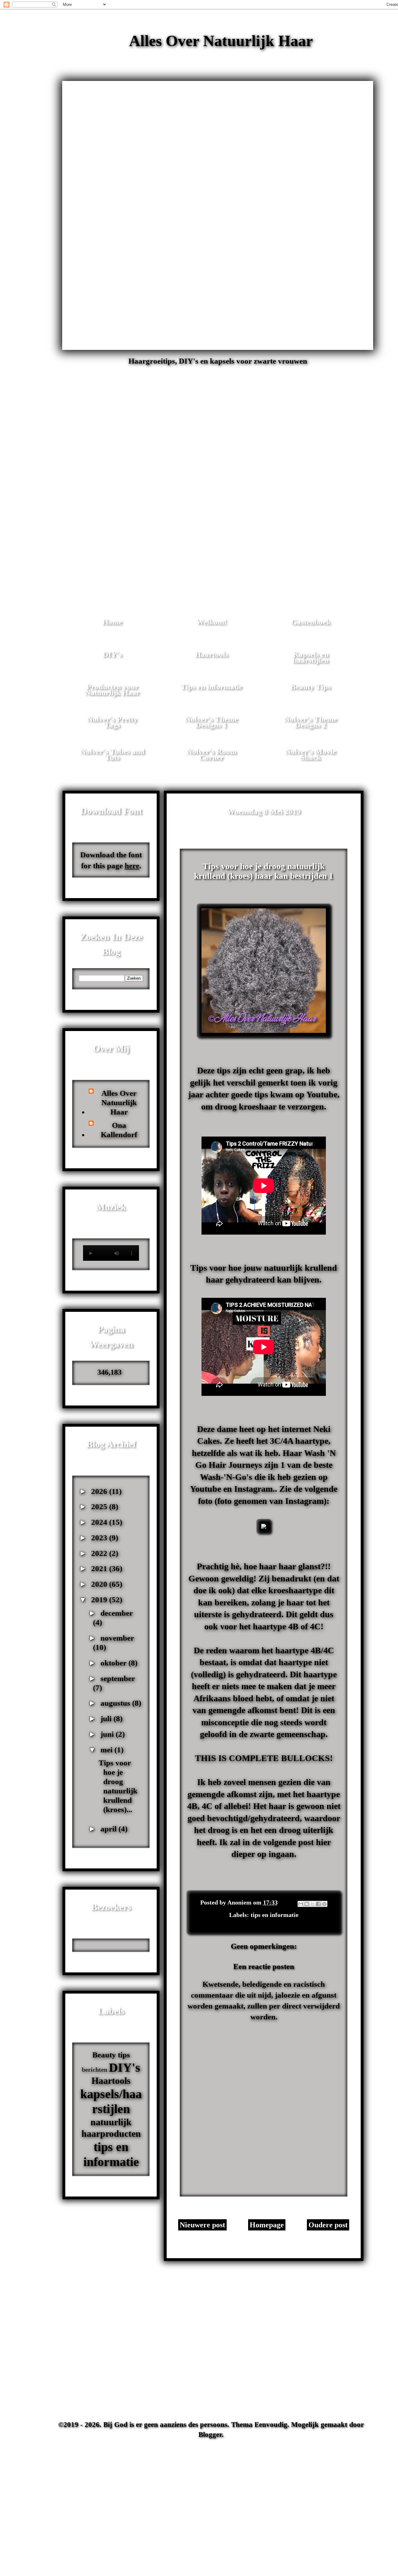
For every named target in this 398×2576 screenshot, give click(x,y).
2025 (100, 1507)
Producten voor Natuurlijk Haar (112, 690)
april (109, 1829)
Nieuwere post (202, 2225)
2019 (100, 1600)
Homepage (267, 2225)
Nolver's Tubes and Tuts (112, 754)
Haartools (212, 654)
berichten (95, 2070)
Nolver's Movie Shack (311, 754)
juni (108, 1734)
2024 (100, 1522)
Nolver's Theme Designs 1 (211, 722)
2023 (100, 1538)
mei (107, 1750)
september (118, 1678)
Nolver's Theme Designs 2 (311, 722)
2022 (100, 1553)
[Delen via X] (312, 1904)
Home (112, 622)
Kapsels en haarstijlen (311, 657)
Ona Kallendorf (119, 1130)
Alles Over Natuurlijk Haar (221, 41)
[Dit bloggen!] (307, 1904)
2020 (100, 1584)
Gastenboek (311, 622)
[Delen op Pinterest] (324, 1904)
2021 (100, 1568)
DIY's (112, 654)
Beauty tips (111, 2055)
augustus (116, 1703)
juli (107, 1719)
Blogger (210, 2435)
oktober (114, 1663)
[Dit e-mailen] (301, 1904)
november (117, 1638)
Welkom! (211, 622)
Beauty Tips (311, 687)
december (117, 1613)
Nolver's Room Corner (212, 754)
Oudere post (328, 2225)
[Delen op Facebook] (318, 1904)
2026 (100, 1491)
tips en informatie (275, 1915)
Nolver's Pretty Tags (112, 722)
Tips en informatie (211, 687)
